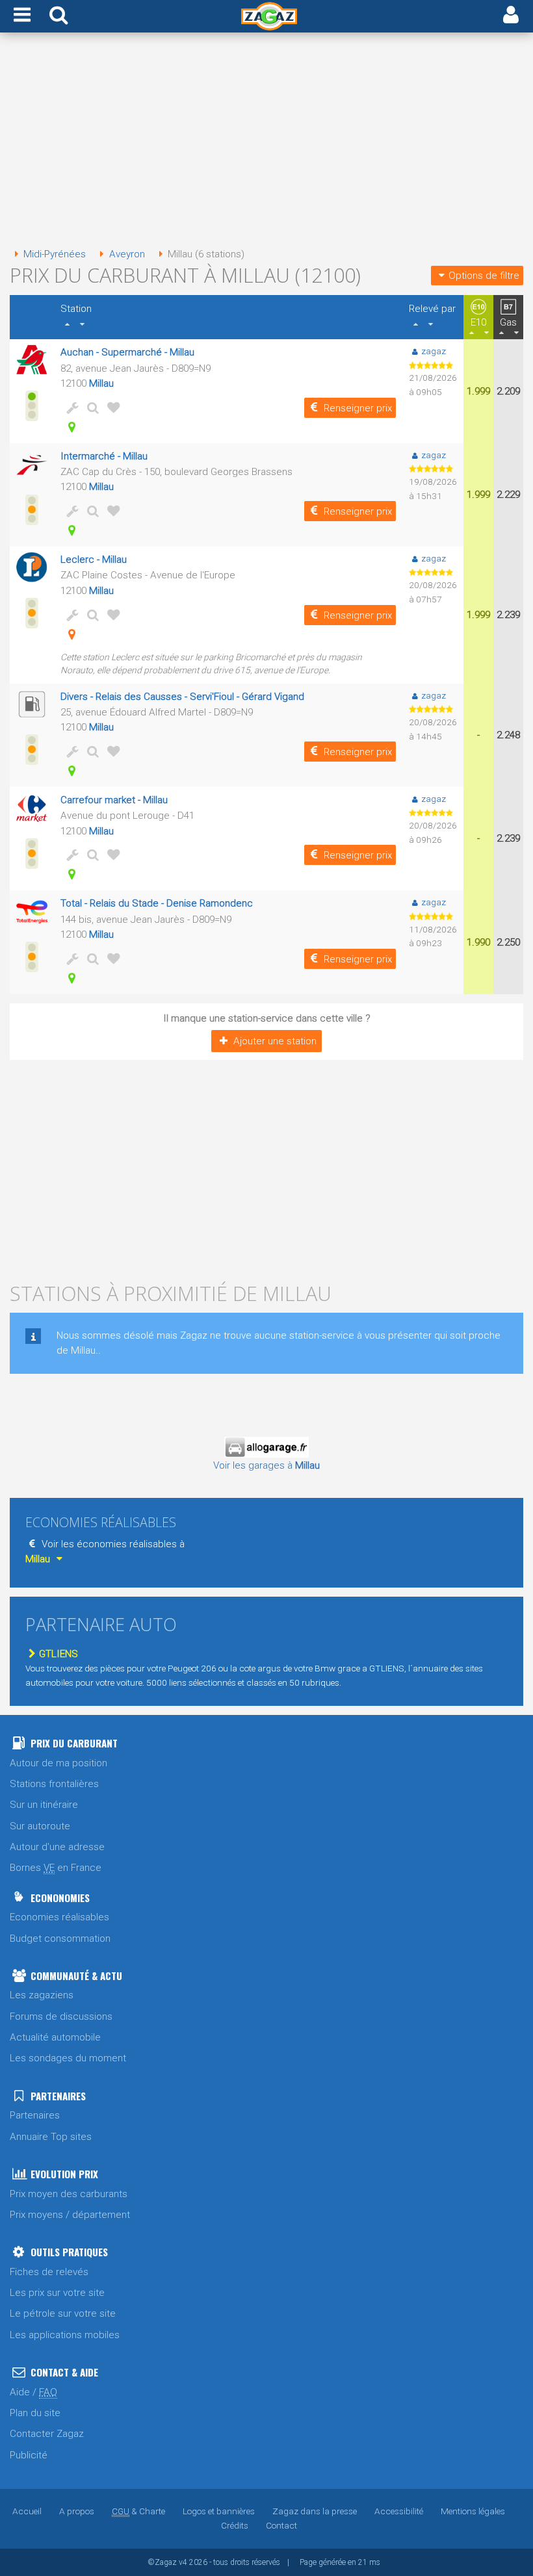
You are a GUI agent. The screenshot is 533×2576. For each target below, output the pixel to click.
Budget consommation (60, 1938)
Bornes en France (56, 1868)
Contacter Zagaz (47, 2434)
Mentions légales (473, 2511)
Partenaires (35, 2115)
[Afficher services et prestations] (70, 407)
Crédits (235, 2525)
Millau (101, 383)
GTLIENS (58, 1654)
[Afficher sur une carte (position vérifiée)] (70, 427)
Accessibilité (399, 2511)
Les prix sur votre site (57, 2293)
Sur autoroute (40, 1826)
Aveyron (127, 254)
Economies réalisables (59, 1917)
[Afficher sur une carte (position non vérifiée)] (70, 634)
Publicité (29, 2455)
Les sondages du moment (68, 2058)
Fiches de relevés (49, 2272)
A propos (77, 2511)
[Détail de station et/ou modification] (90, 407)
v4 (183, 2562)
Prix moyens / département (70, 2215)
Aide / (33, 2392)
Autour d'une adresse (57, 1847)
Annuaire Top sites (51, 2137)
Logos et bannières (219, 2511)
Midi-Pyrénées (55, 254)
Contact (281, 2525)
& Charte (138, 2511)
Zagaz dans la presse (315, 2511)
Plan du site (35, 2413)
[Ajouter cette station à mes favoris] (111, 407)
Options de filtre (484, 276)
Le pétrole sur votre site (63, 2313)
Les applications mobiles (65, 2335)
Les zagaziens (42, 1995)
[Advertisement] (266, 142)
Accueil (27, 2511)
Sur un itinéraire (44, 1805)
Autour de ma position (58, 1763)
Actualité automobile (55, 2037)
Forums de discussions (61, 2016)
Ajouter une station (275, 1041)
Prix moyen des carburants (69, 2194)
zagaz (434, 351)
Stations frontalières (54, 1784)
